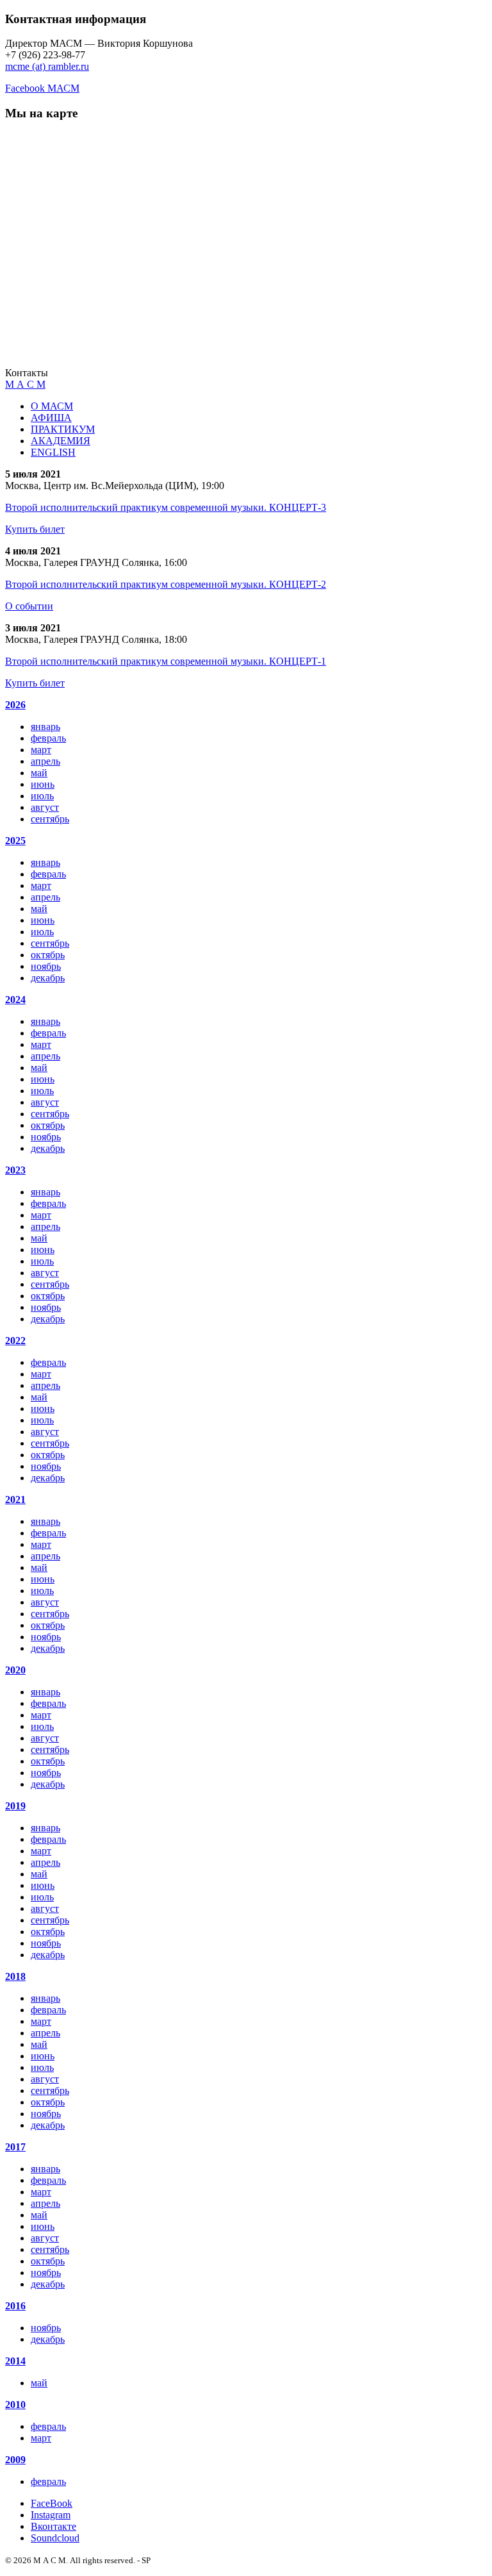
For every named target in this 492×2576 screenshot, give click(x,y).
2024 (15, 1000)
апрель (45, 761)
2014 (15, 2361)
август (45, 807)
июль (42, 796)
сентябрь (50, 819)
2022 (15, 1341)
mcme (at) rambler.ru (47, 66)
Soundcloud (55, 2538)
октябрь (48, 955)
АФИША (51, 418)
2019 (15, 1806)
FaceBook (52, 2503)
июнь (43, 784)
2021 (15, 1500)
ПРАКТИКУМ (63, 429)
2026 (15, 705)
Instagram (51, 2515)
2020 (15, 1670)
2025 (15, 841)
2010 (15, 2405)
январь (45, 727)
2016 (15, 2306)
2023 (15, 1170)
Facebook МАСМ (42, 88)
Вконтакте (53, 2526)
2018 (15, 1976)
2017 (15, 2147)
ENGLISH (53, 452)
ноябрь (46, 966)
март (41, 750)
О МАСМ (52, 406)
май (39, 773)
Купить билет (35, 529)
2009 (15, 2460)
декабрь (48, 978)
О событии (29, 606)
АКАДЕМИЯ (61, 441)
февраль (48, 738)
